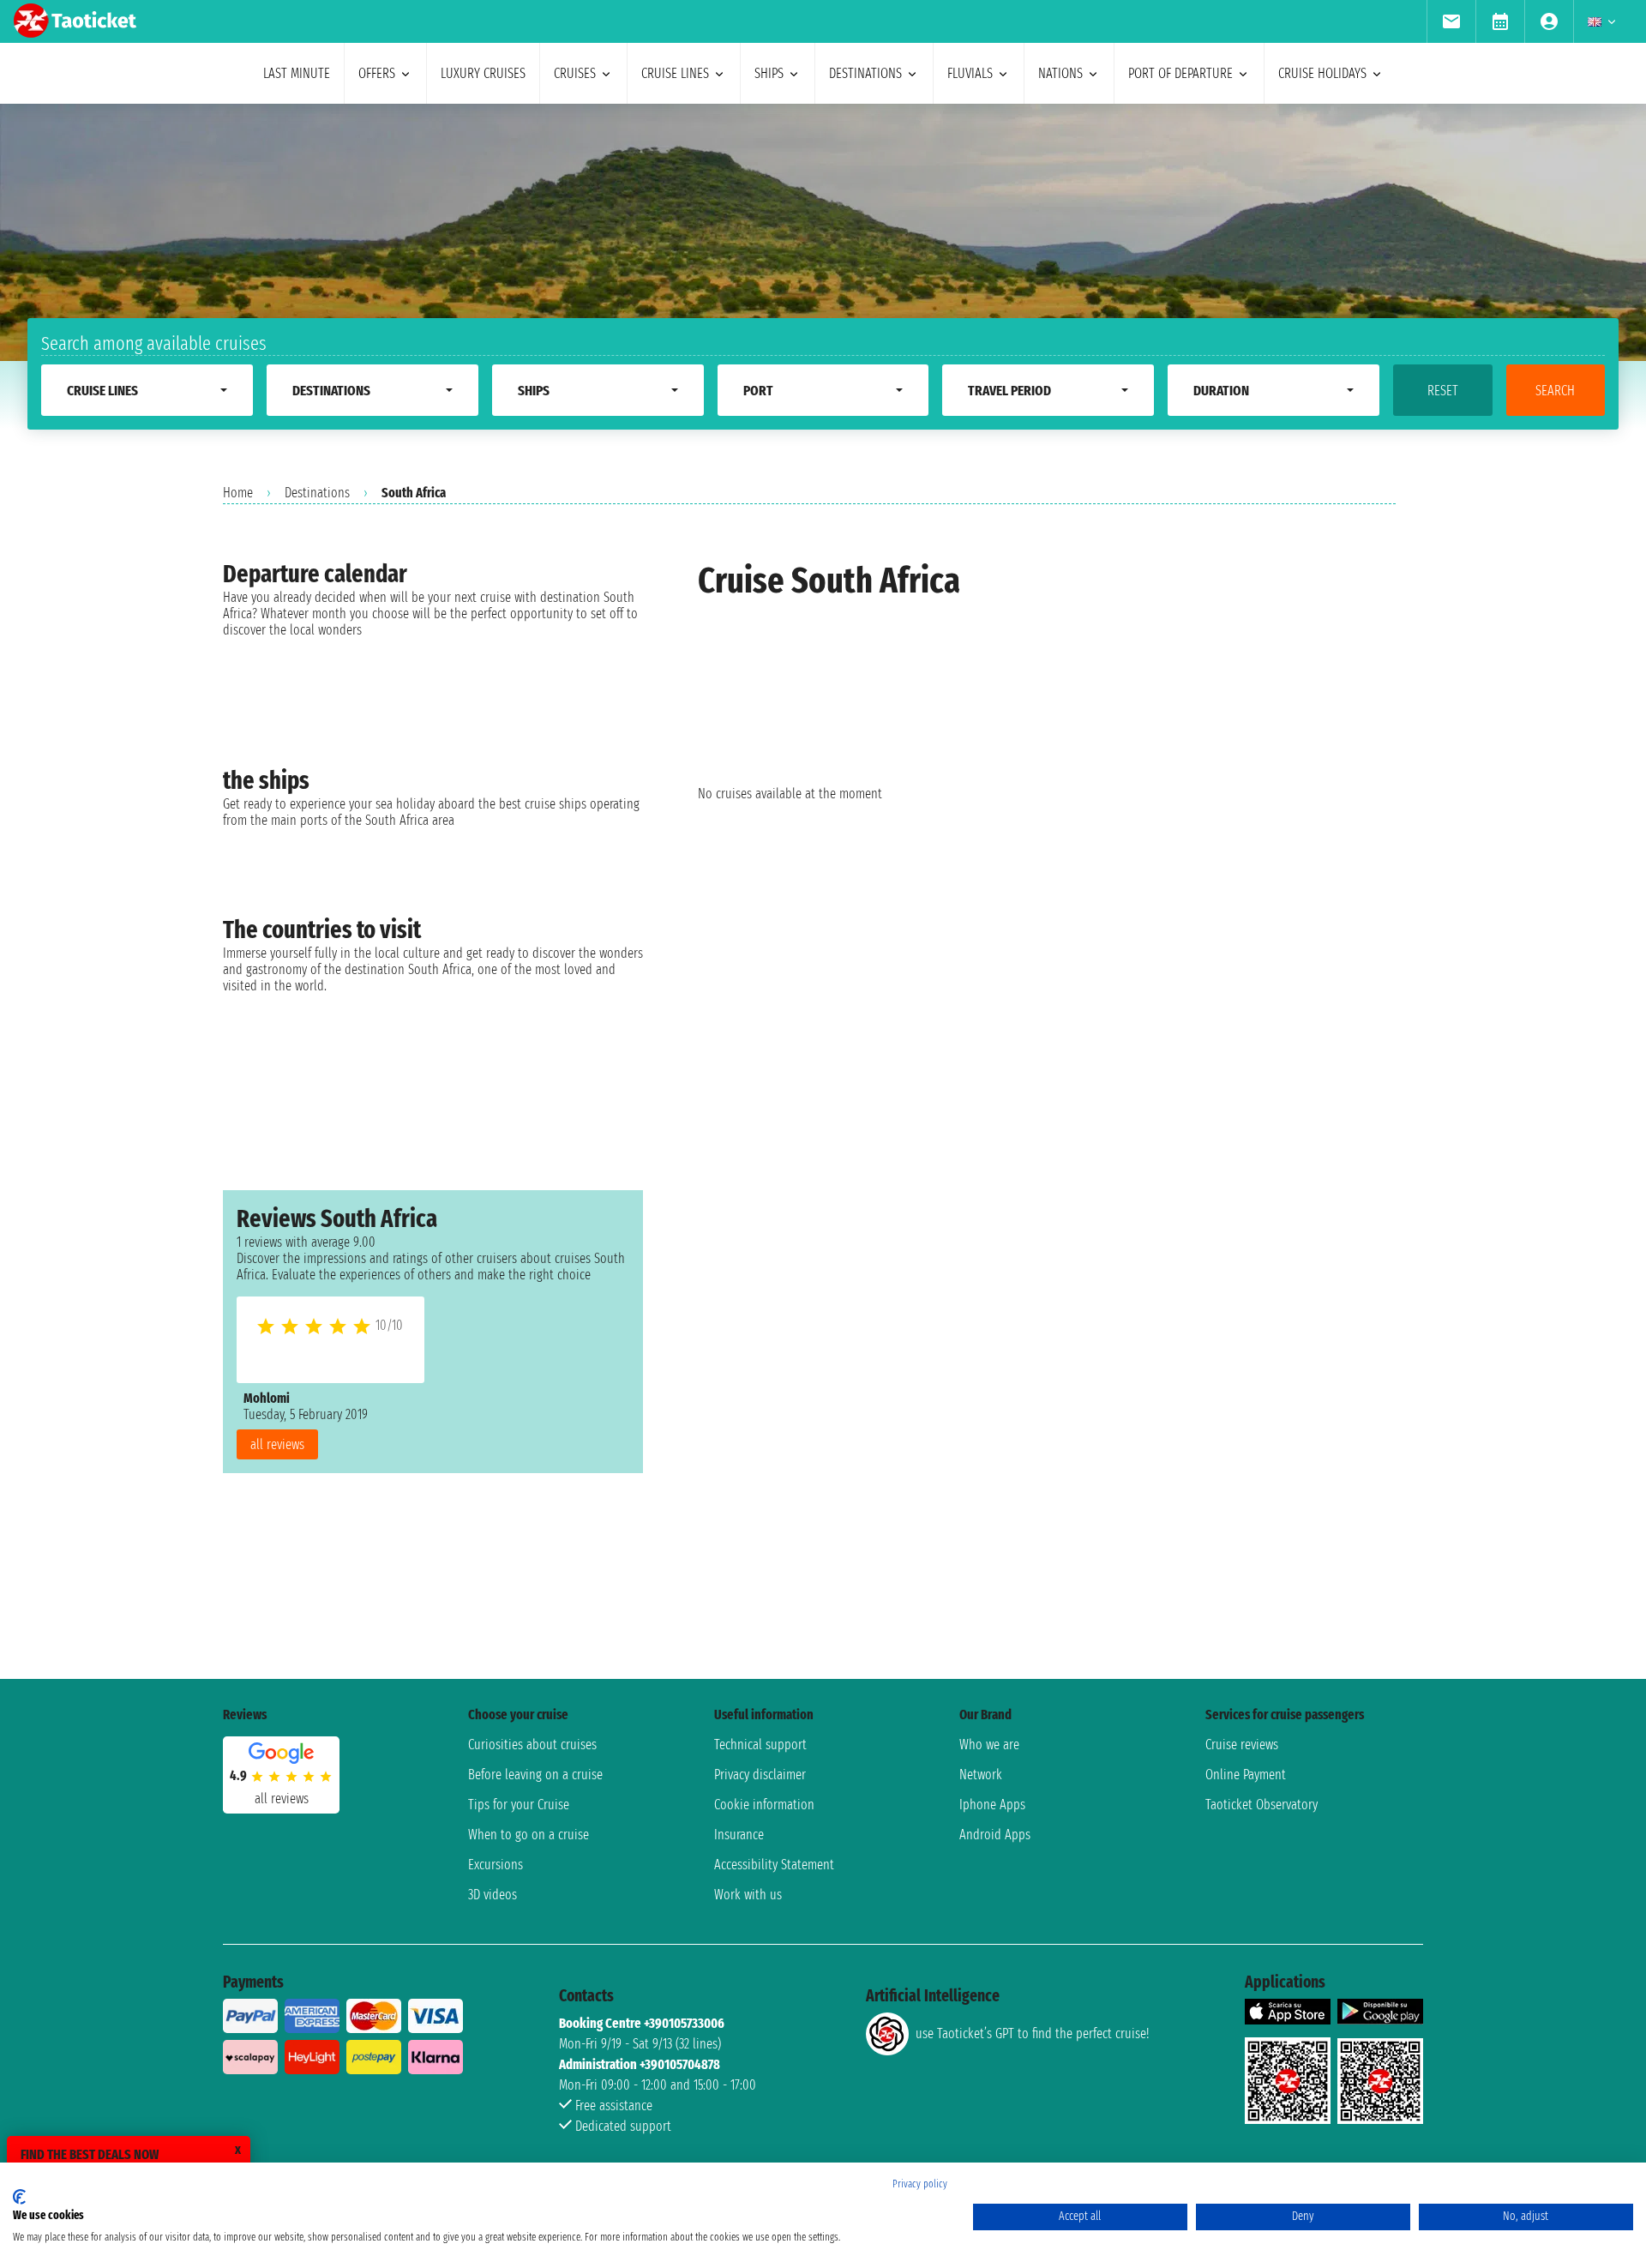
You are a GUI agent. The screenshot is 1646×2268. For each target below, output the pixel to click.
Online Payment (1246, 1775)
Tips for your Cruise (519, 1805)
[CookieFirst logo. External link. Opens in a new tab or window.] (19, 2197)
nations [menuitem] (1060, 73)
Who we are (989, 1745)
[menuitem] (1451, 21)
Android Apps (995, 1835)
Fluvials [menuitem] (970, 73)
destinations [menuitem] (865, 73)
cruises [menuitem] (575, 73)
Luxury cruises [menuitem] (483, 73)
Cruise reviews (1242, 1745)
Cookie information (764, 1805)
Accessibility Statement (774, 1865)
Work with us (748, 1895)
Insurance (739, 1835)
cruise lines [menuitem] (675, 73)
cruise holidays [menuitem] (1322, 73)
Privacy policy (920, 2184)
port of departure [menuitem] (1180, 73)
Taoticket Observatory (1262, 1805)
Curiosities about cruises (532, 1745)
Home (238, 493)
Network (981, 1775)
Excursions (496, 1865)
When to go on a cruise (529, 1835)
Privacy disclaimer (760, 1775)
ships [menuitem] (769, 73)
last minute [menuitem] (297, 73)
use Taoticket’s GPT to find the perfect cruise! (1032, 2033)
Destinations (317, 493)
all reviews (277, 1444)
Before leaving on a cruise (535, 1775)
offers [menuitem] (377, 73)
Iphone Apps (992, 1805)
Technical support (760, 1745)
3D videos (493, 1895)
